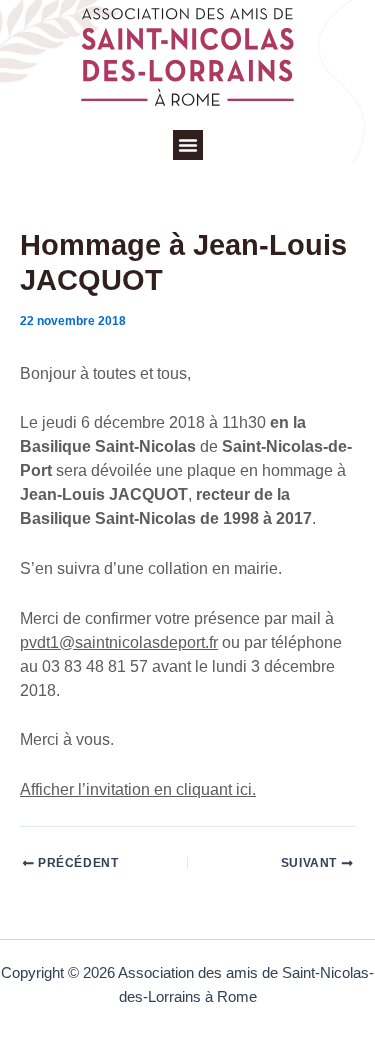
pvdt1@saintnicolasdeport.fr (119, 642)
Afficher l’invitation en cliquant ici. (138, 789)
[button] (188, 145)
